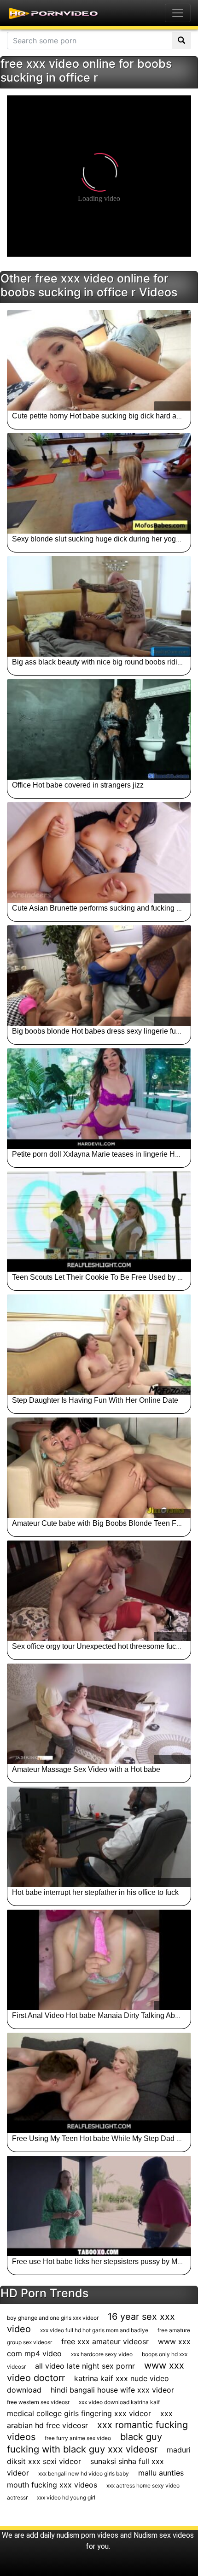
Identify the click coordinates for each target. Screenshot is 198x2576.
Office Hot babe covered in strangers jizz (78, 785)
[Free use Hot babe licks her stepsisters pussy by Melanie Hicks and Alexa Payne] (99, 2206)
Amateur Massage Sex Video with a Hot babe (86, 1769)
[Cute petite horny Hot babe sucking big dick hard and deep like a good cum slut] (99, 360)
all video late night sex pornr (85, 2366)
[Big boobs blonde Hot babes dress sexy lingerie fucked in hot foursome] (99, 976)
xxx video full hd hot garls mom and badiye (94, 2330)
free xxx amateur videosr (105, 2341)
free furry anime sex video (78, 2438)
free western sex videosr (38, 2402)
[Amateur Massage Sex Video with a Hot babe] (99, 1714)
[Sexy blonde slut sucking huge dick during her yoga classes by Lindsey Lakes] (99, 483)
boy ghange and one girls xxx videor (53, 2318)
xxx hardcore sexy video (102, 2354)
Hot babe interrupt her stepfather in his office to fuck (95, 1892)
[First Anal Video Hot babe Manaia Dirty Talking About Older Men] (99, 1960)
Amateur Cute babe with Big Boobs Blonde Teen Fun (98, 1523)
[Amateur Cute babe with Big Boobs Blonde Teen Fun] (99, 1468)
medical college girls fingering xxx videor (79, 2413)
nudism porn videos (87, 2535)
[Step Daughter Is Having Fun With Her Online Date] (99, 1345)
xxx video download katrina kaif (119, 2402)
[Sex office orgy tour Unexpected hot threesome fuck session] (99, 1591)
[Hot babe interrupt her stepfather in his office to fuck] (99, 1837)
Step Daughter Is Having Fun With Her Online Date (95, 1400)
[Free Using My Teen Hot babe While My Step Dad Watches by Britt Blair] (99, 2083)
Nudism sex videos (164, 2535)
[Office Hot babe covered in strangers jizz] (99, 729)
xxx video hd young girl (66, 2497)
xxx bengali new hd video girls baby (84, 2473)
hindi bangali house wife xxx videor (112, 2390)
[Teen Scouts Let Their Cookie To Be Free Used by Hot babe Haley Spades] (99, 1222)
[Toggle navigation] (178, 13)
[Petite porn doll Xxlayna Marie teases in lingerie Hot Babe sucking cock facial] (99, 1099)
